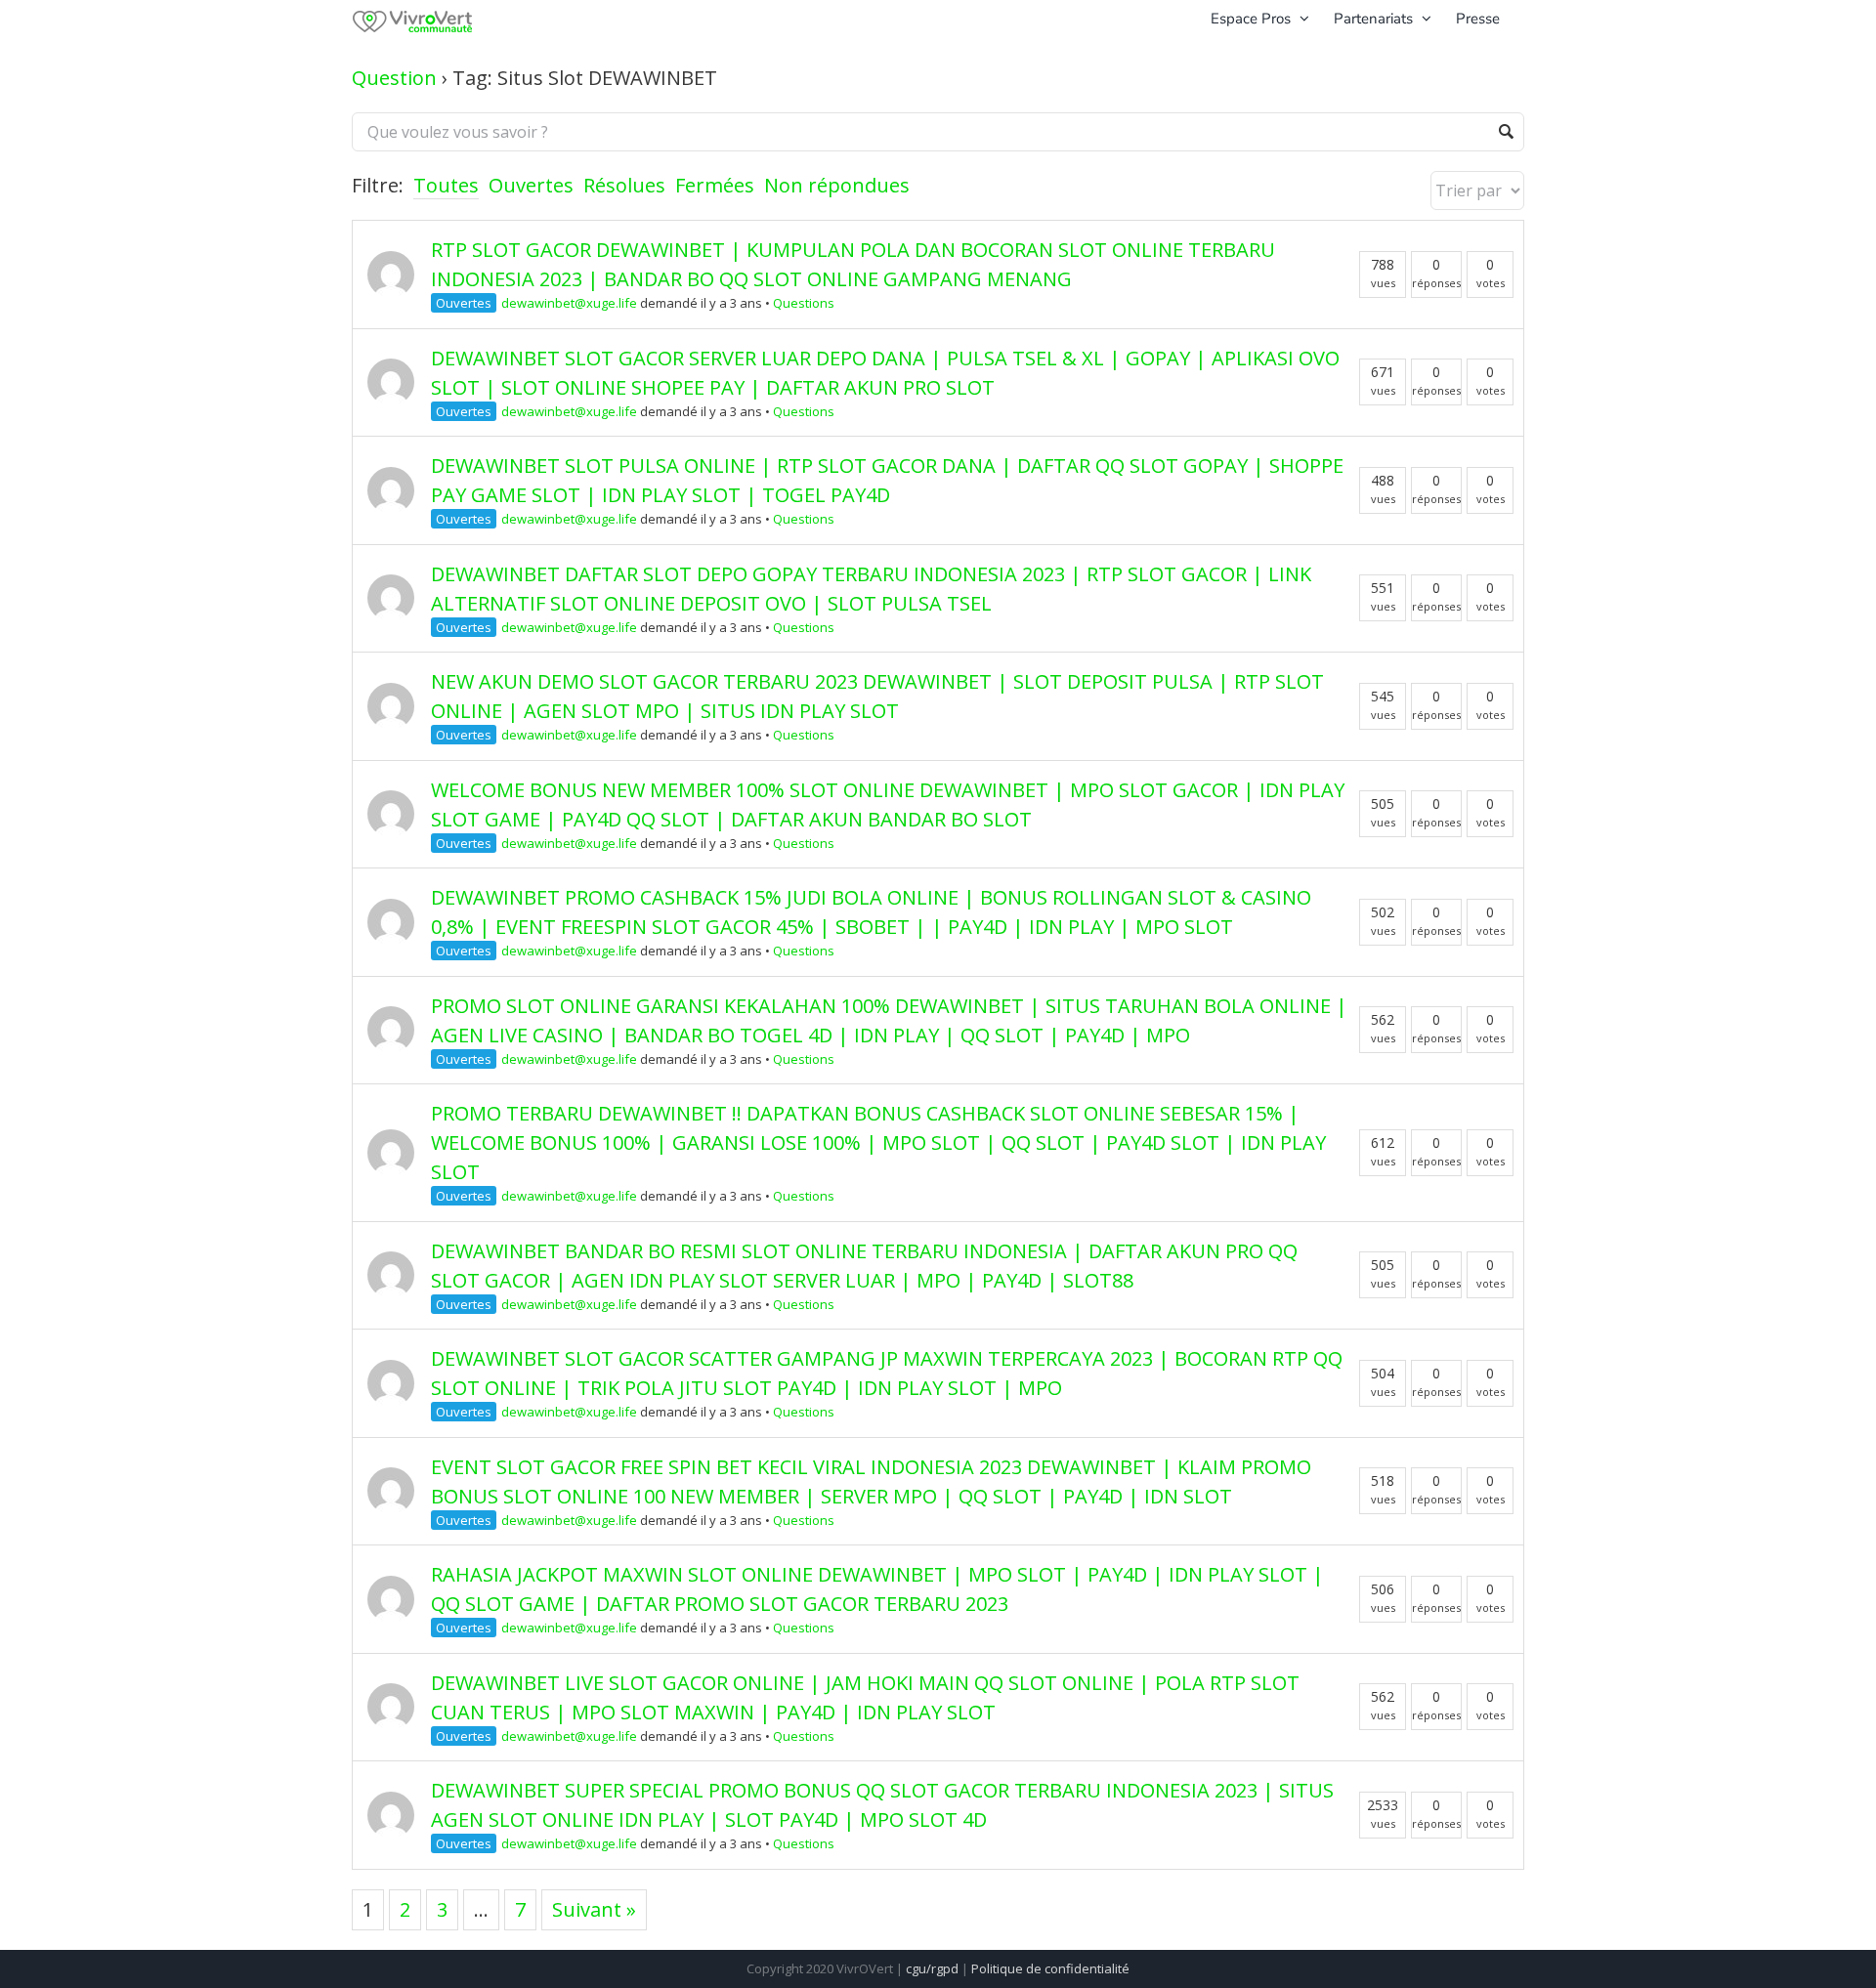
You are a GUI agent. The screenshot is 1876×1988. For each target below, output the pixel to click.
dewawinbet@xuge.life (569, 303)
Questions (804, 303)
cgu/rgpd (932, 1968)
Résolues (624, 185)
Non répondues (837, 185)
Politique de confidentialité (1050, 1968)
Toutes (446, 185)
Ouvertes (531, 185)
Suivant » (594, 1909)
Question (394, 78)
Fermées (715, 185)
